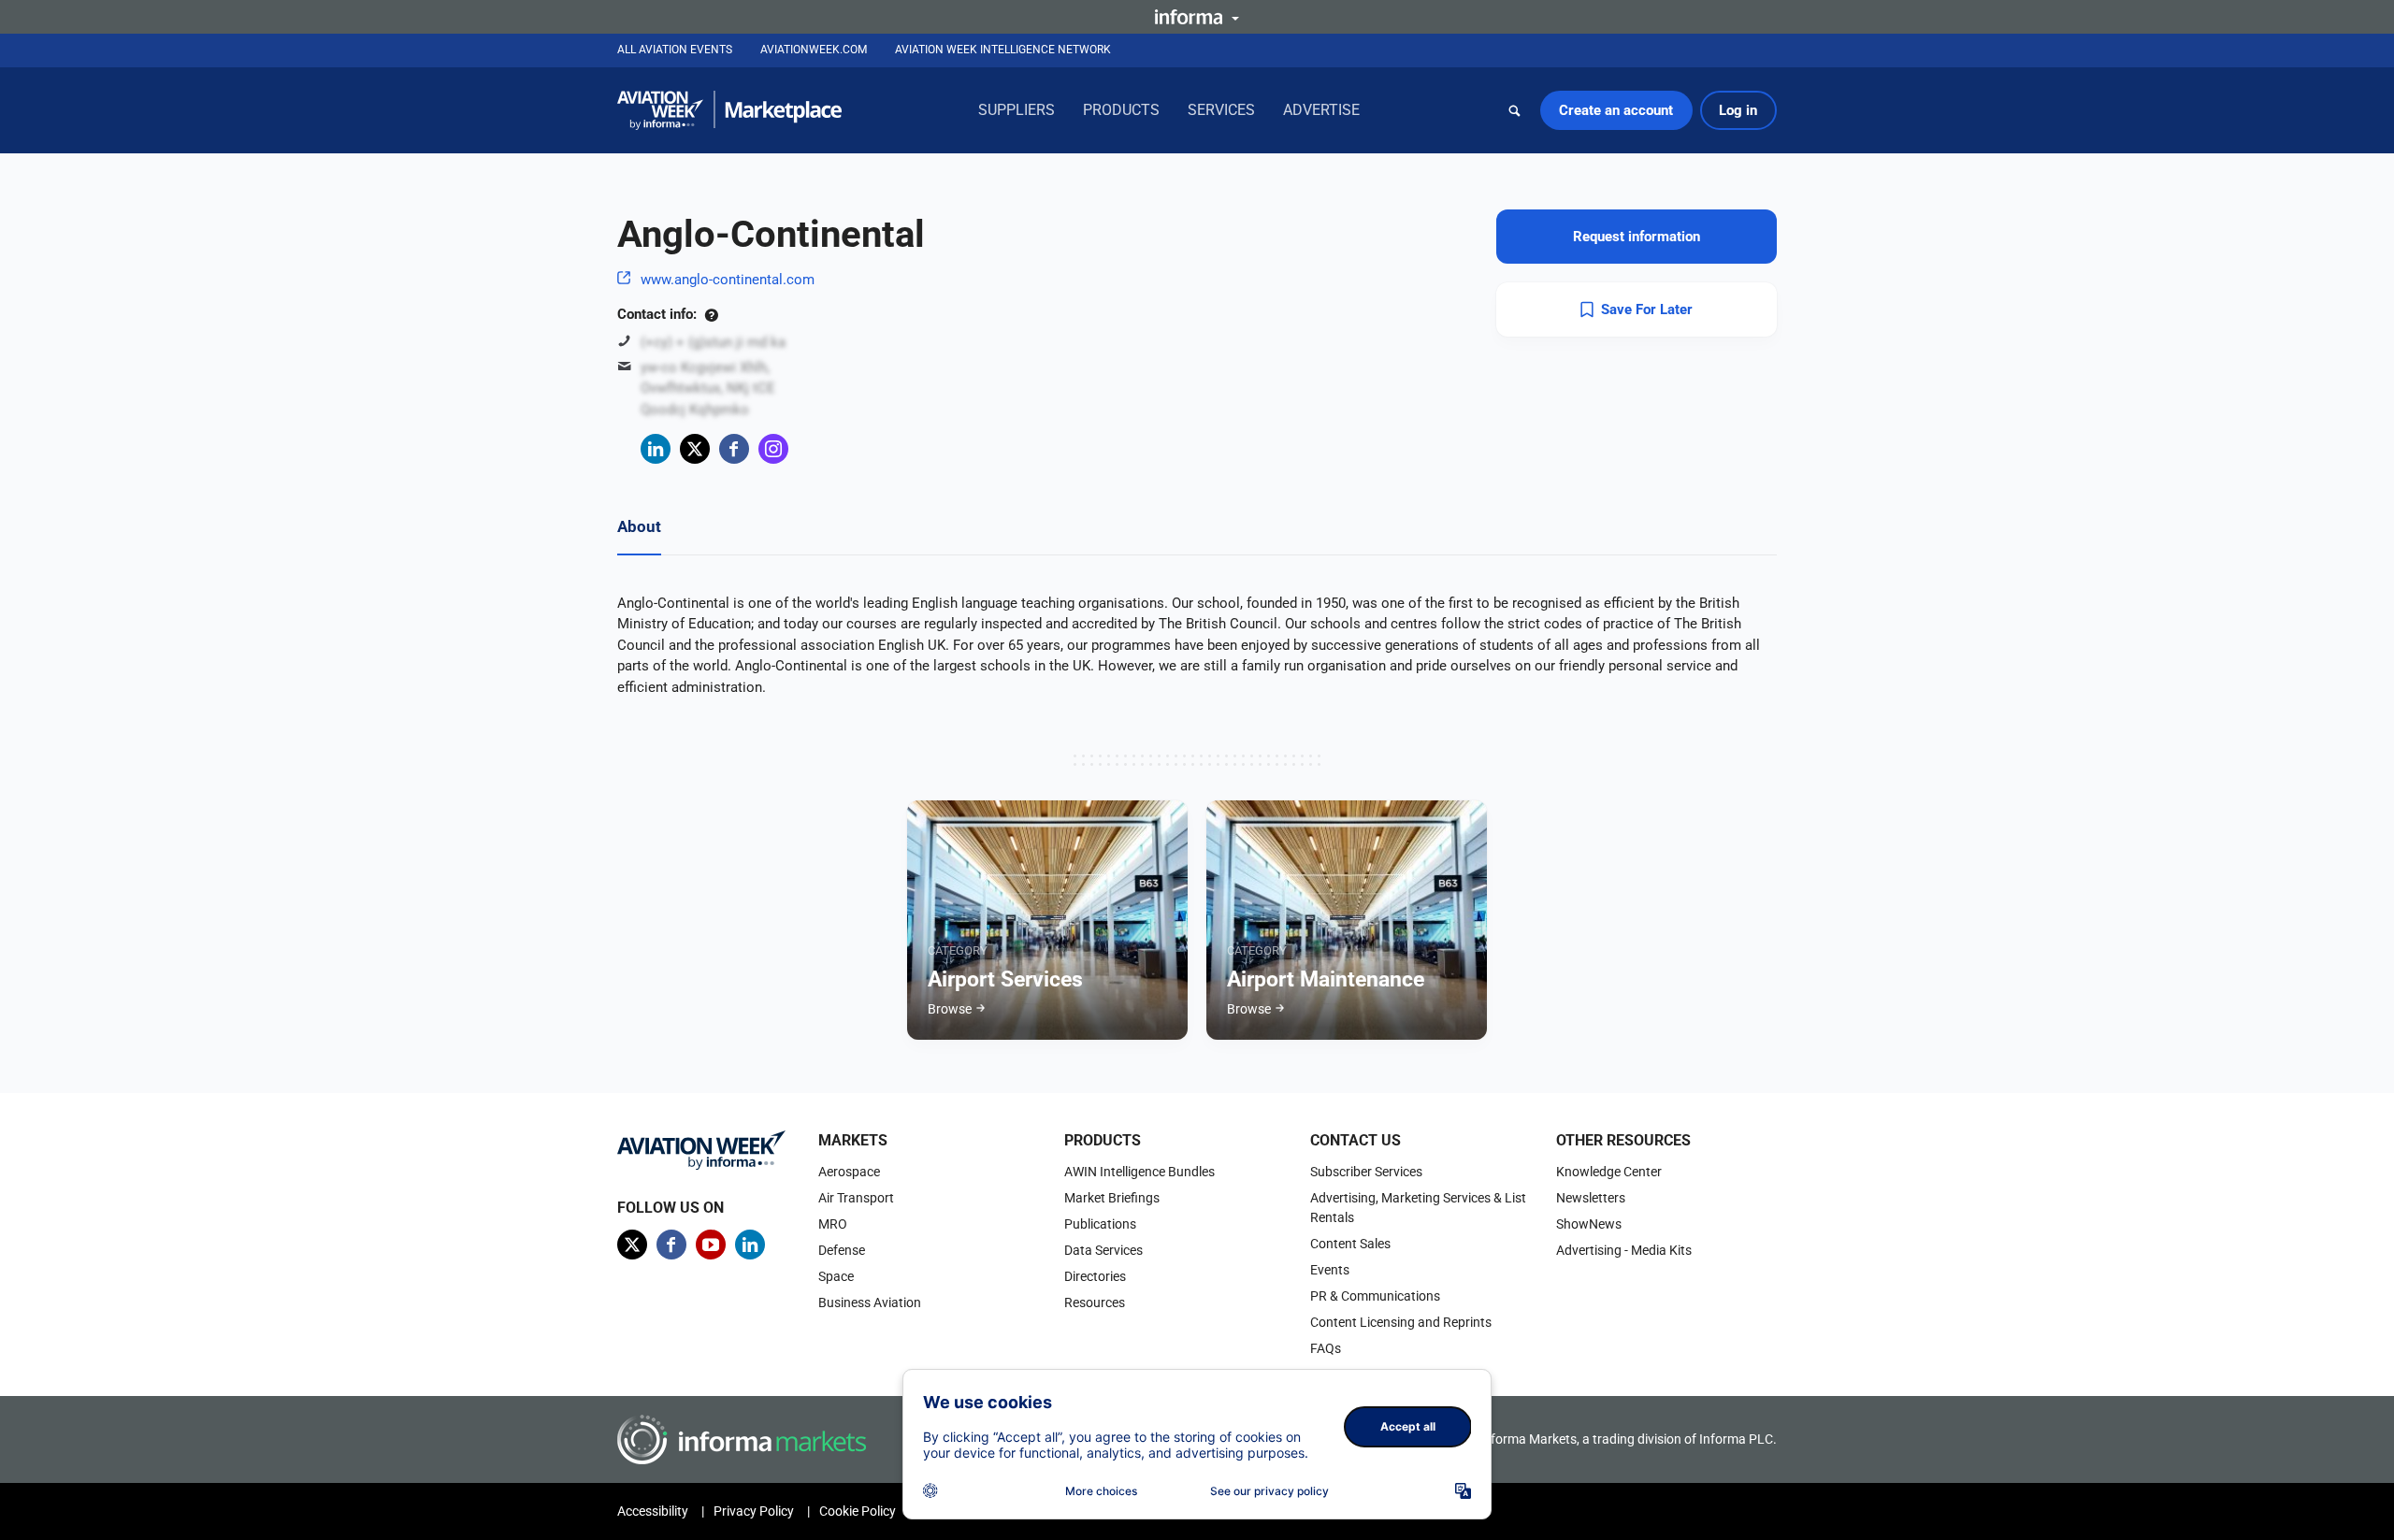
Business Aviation (870, 1303)
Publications (1100, 1224)
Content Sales (1350, 1244)
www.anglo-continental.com (728, 280)
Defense (842, 1250)
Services (1221, 110)
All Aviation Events (675, 50)
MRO (833, 1224)
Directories (1095, 1276)
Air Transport (856, 1198)
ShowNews (1589, 1224)
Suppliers (1017, 110)
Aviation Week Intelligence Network (1003, 50)
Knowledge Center (1609, 1172)
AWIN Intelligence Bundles (1139, 1172)
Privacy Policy (754, 1511)
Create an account (1616, 110)
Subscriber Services (1366, 1172)
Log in (1738, 110)
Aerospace (849, 1172)
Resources (1095, 1303)
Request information (1637, 237)
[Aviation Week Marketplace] (729, 110)
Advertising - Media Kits (1624, 1250)
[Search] (1515, 110)
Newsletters (1591, 1198)
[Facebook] (734, 449)
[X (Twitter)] (695, 449)
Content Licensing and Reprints (1401, 1322)
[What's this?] (711, 314)
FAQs (1326, 1348)
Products (1121, 110)
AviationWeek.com (814, 50)
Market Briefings (1112, 1198)
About (639, 526)
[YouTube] (711, 1245)
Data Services (1103, 1250)
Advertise (1321, 110)
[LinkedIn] (656, 449)
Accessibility (653, 1511)
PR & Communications (1375, 1296)
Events (1330, 1270)
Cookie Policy (858, 1511)
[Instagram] (773, 449)
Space (836, 1276)
